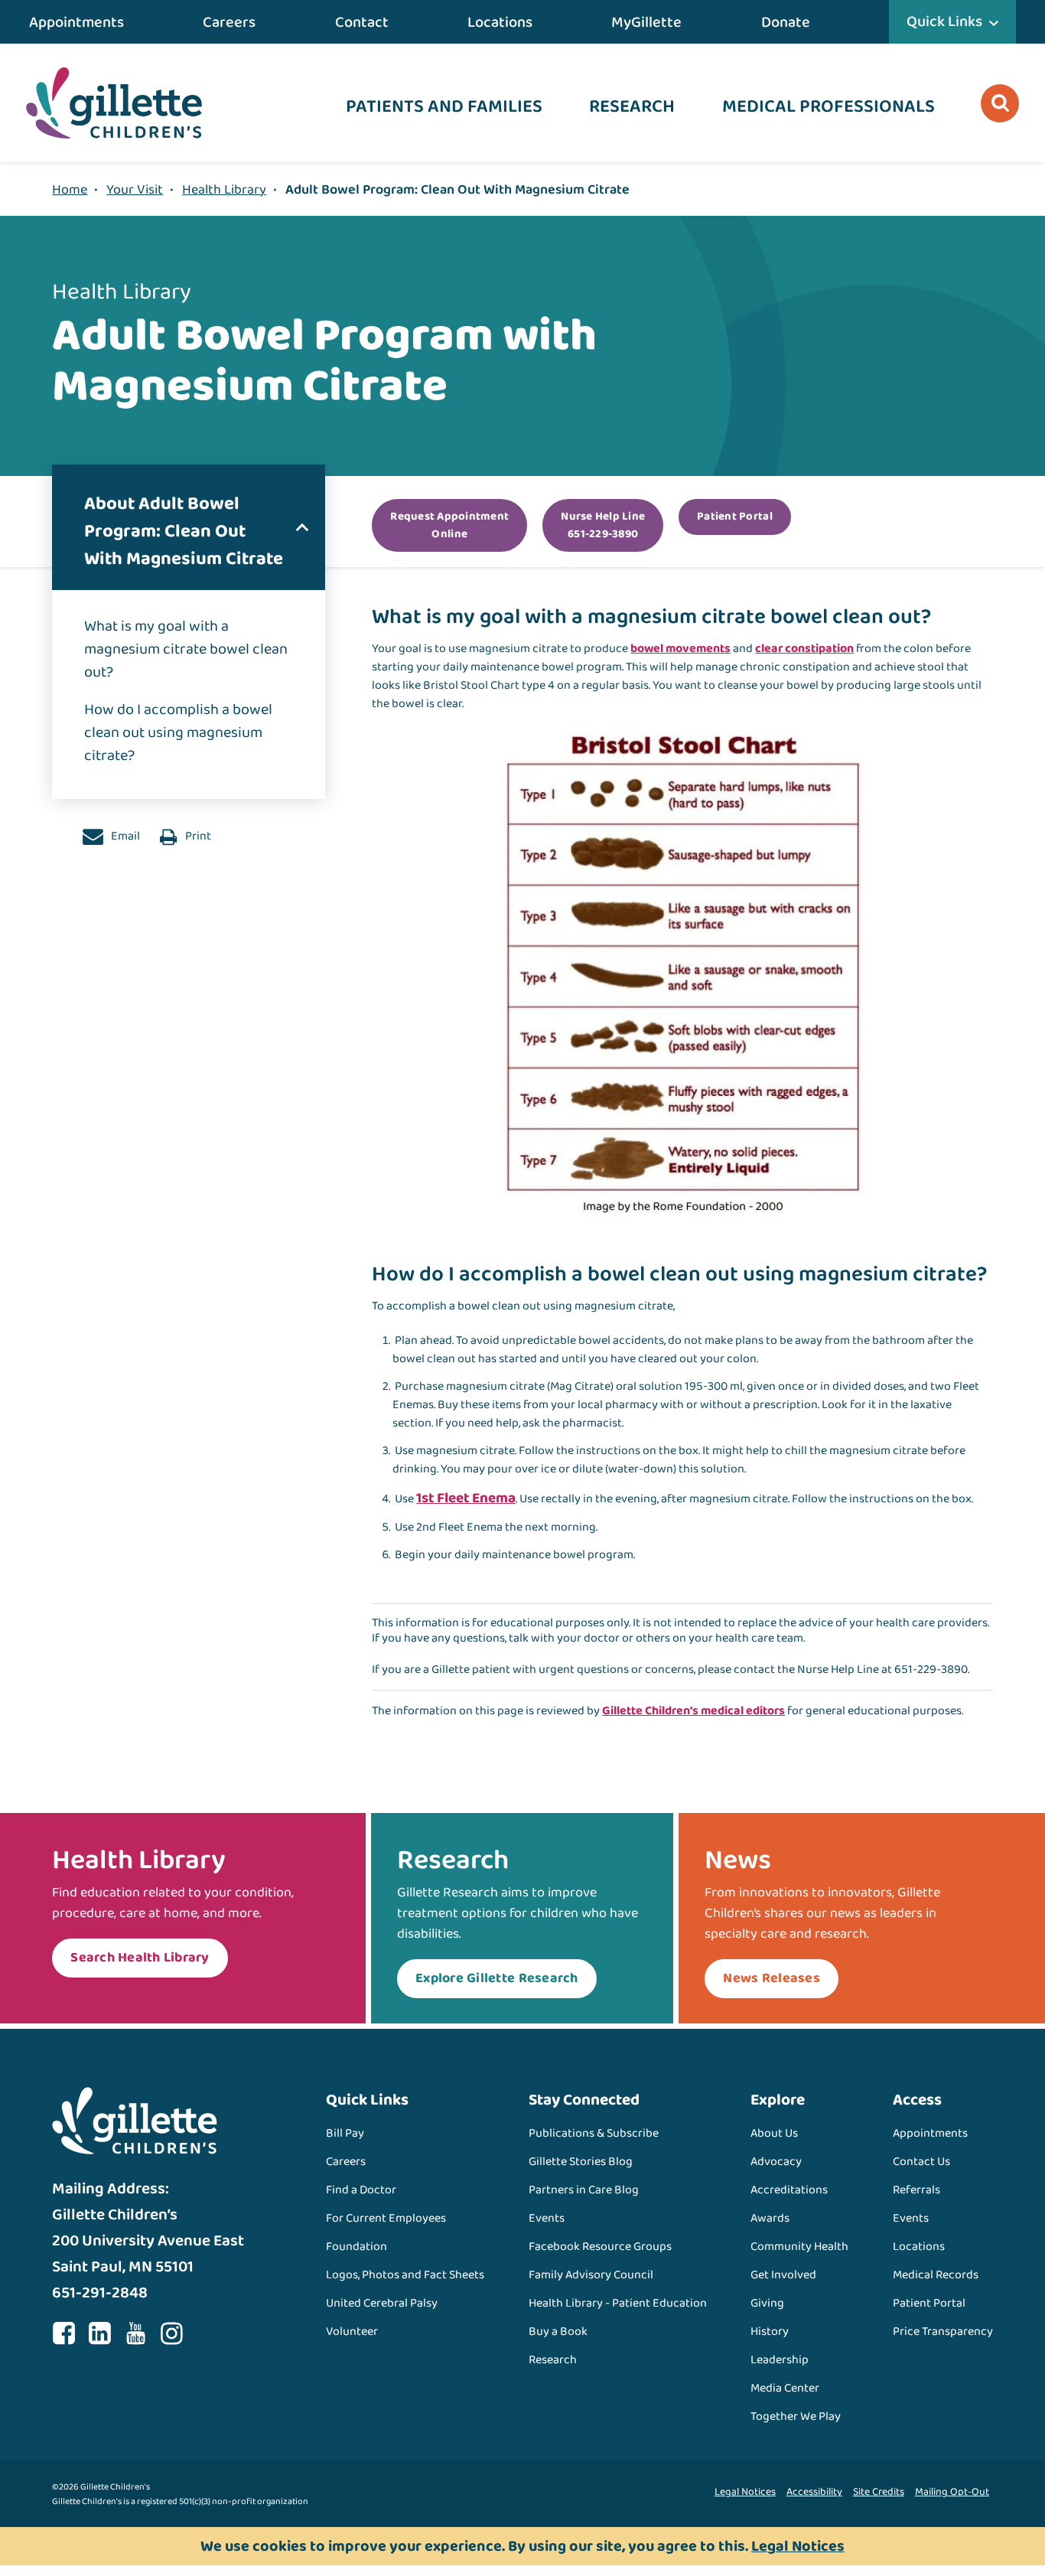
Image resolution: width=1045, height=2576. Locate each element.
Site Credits (879, 2492)
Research (632, 107)
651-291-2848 (100, 2293)
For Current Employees (386, 2218)
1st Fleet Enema (466, 1498)
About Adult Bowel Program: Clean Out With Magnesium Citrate (184, 532)
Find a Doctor (361, 2190)
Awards (770, 2218)
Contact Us (921, 2162)
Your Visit (135, 190)
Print (197, 836)
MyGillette (646, 22)
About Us (774, 2133)
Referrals (916, 2190)
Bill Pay (345, 2133)
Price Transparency (943, 2331)
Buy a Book (558, 2331)
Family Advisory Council (591, 2275)
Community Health (799, 2247)
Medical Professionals (829, 107)
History (770, 2331)
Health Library (224, 190)
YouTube (135, 2333)
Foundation (356, 2247)
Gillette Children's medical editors (693, 1711)
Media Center (785, 2388)
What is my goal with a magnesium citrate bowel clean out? (186, 649)
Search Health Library (140, 1958)
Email (124, 836)
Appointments (77, 22)
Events (547, 2218)
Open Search (1000, 103)
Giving (767, 2303)
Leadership (780, 2360)
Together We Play (796, 2416)
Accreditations (789, 2190)
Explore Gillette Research (497, 1978)
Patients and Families (444, 107)
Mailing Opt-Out (952, 2492)
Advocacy (776, 2162)
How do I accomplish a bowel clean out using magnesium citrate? (178, 732)
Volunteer (352, 2331)
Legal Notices (745, 2492)
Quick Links (944, 21)
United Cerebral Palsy (382, 2303)
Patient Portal (929, 2303)
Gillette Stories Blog (581, 2162)
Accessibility (814, 2492)
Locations (500, 22)
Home (70, 190)
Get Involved (783, 2275)
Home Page (114, 103)
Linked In (99, 2333)
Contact (362, 22)
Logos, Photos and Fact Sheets (405, 2275)
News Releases (771, 1978)
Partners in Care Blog (584, 2190)
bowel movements (680, 649)
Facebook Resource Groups (600, 2247)
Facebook (63, 2333)
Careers (229, 22)
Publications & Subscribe (594, 2133)
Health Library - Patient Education (618, 2303)
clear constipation (804, 649)
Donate (786, 22)
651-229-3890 (931, 1670)
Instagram (171, 2333)
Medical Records (936, 2275)
